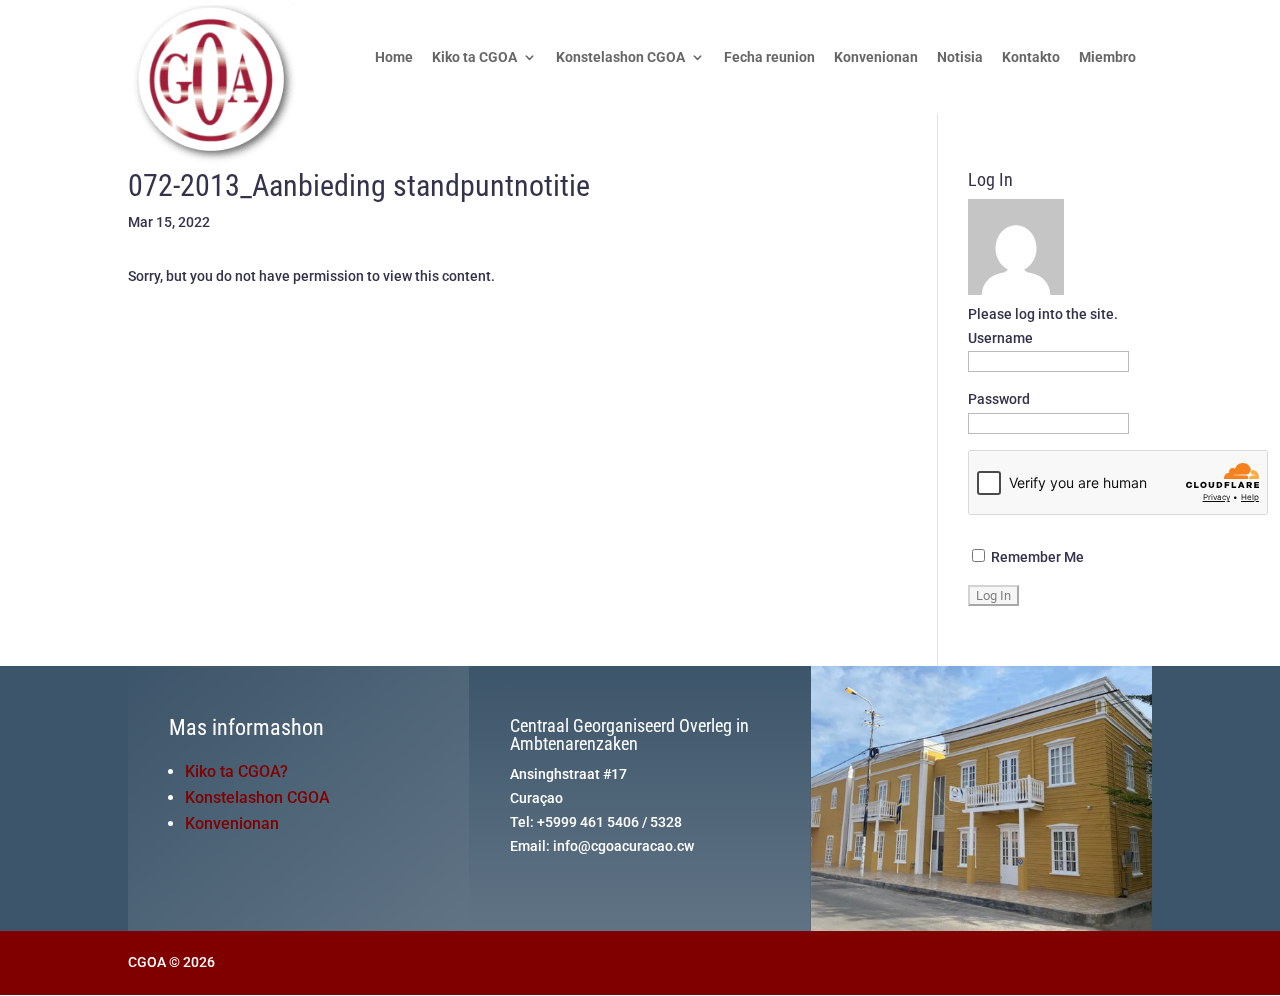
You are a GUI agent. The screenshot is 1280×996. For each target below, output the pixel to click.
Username (1000, 338)
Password (999, 399)
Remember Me (1036, 557)
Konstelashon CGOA (620, 57)
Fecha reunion (769, 57)
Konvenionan (876, 57)
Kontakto (1031, 57)
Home (394, 57)
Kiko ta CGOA (474, 57)
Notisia (960, 57)
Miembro (1107, 57)
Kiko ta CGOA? (236, 771)
